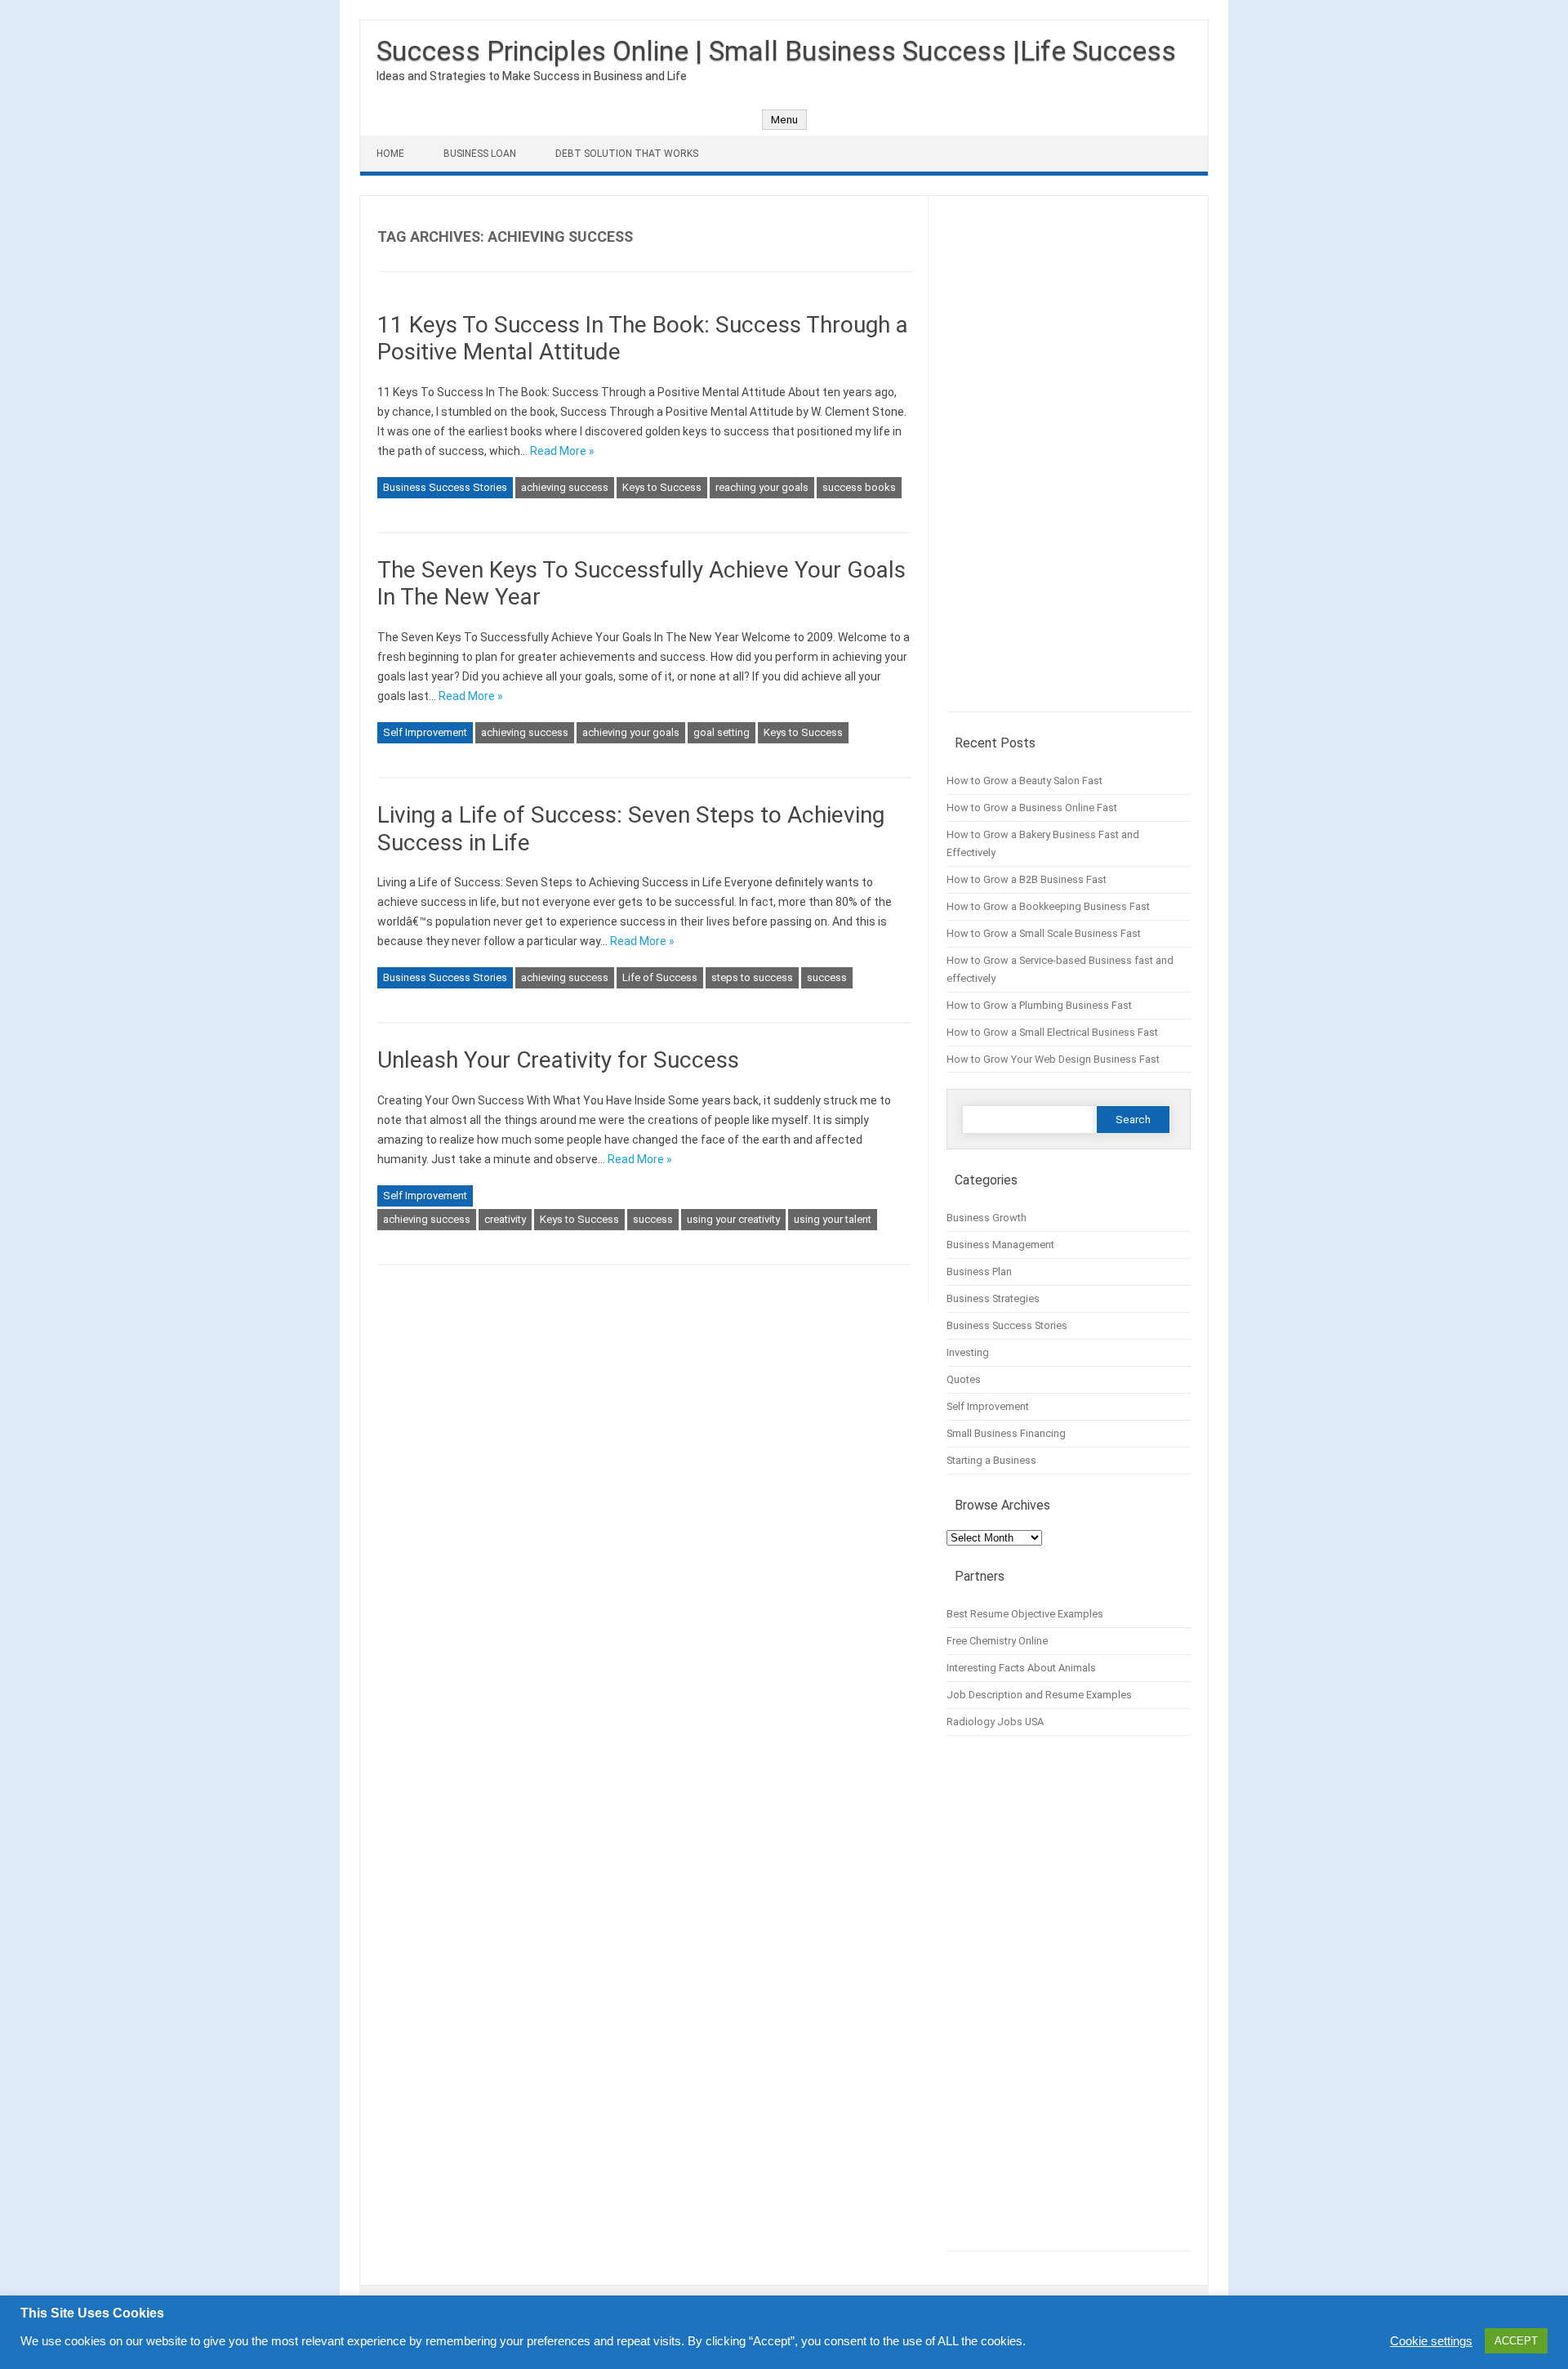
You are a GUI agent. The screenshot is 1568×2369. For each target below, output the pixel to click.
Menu (784, 120)
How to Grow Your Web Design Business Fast (1053, 1059)
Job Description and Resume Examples (1039, 1695)
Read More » (562, 451)
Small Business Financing (1006, 1433)
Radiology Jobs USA (995, 1722)
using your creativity (733, 1219)
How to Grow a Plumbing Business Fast (1039, 1005)
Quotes (964, 1379)
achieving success (565, 487)
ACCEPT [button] (1516, 2341)
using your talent (833, 1219)
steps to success (752, 977)
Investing (968, 1352)
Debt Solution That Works (627, 154)
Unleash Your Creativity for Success (558, 1060)
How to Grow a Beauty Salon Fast (1025, 781)
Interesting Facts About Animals (1021, 1668)
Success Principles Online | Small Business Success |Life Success (776, 51)
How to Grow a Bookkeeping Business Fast (1048, 906)
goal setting (722, 732)
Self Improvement (425, 732)
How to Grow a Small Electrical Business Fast (1052, 1032)
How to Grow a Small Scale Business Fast (1044, 933)
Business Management (1000, 1245)
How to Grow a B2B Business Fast (1027, 879)
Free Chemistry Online (997, 1641)
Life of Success (660, 977)
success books (859, 487)
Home (390, 154)
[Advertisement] (1069, 462)
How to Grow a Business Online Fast (1032, 808)
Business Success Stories (445, 487)
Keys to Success (662, 487)
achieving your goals (631, 732)
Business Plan (979, 1271)
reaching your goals (762, 487)
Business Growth (987, 1218)
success (827, 977)
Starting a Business (991, 1460)
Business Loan (480, 154)
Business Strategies (993, 1298)
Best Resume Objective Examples (1025, 1614)
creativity (505, 1219)
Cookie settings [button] (1431, 2341)
